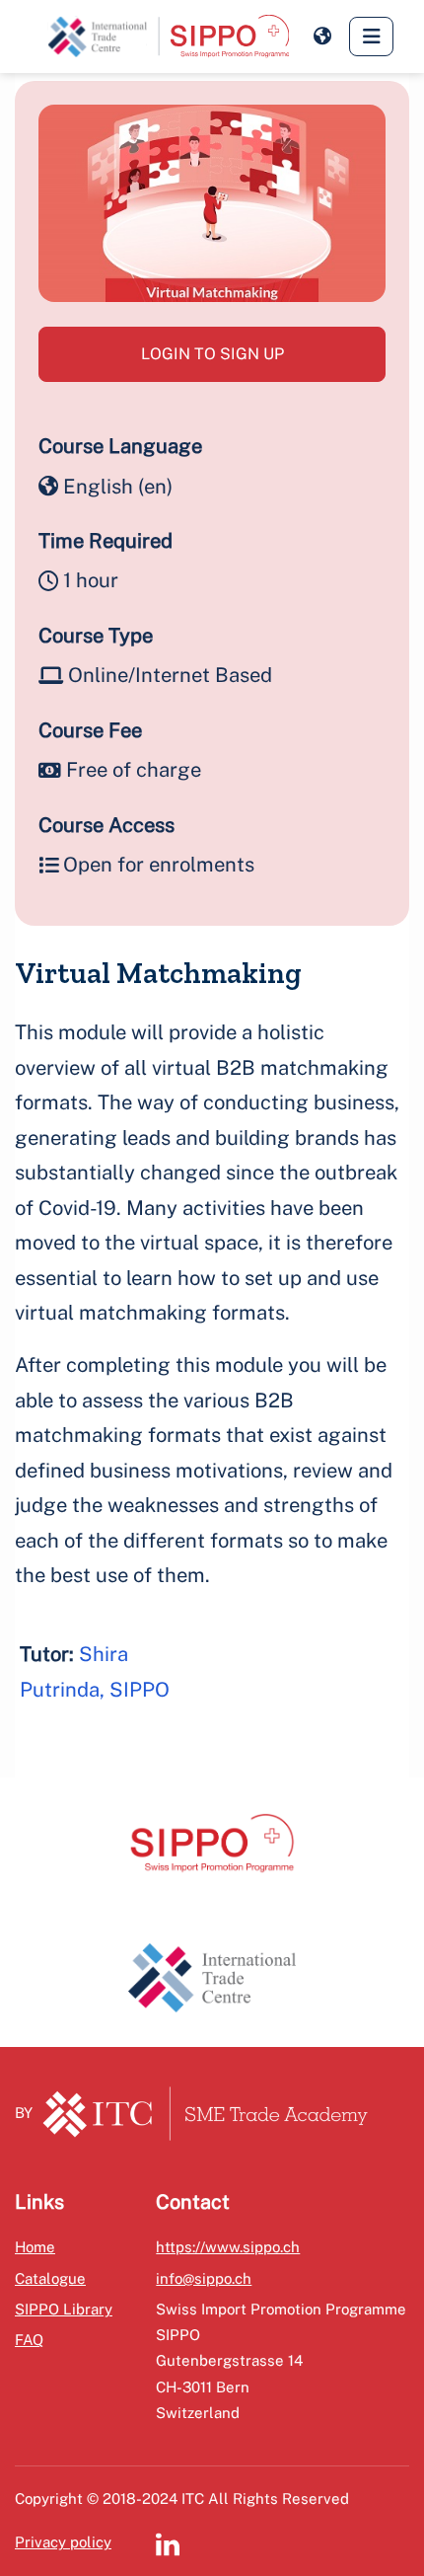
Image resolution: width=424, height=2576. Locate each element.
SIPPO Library (64, 2309)
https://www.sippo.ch (228, 2247)
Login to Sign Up (212, 354)
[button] (322, 37)
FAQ (29, 2340)
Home (35, 2247)
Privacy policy (63, 2542)
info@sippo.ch (204, 2278)
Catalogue (50, 2278)
